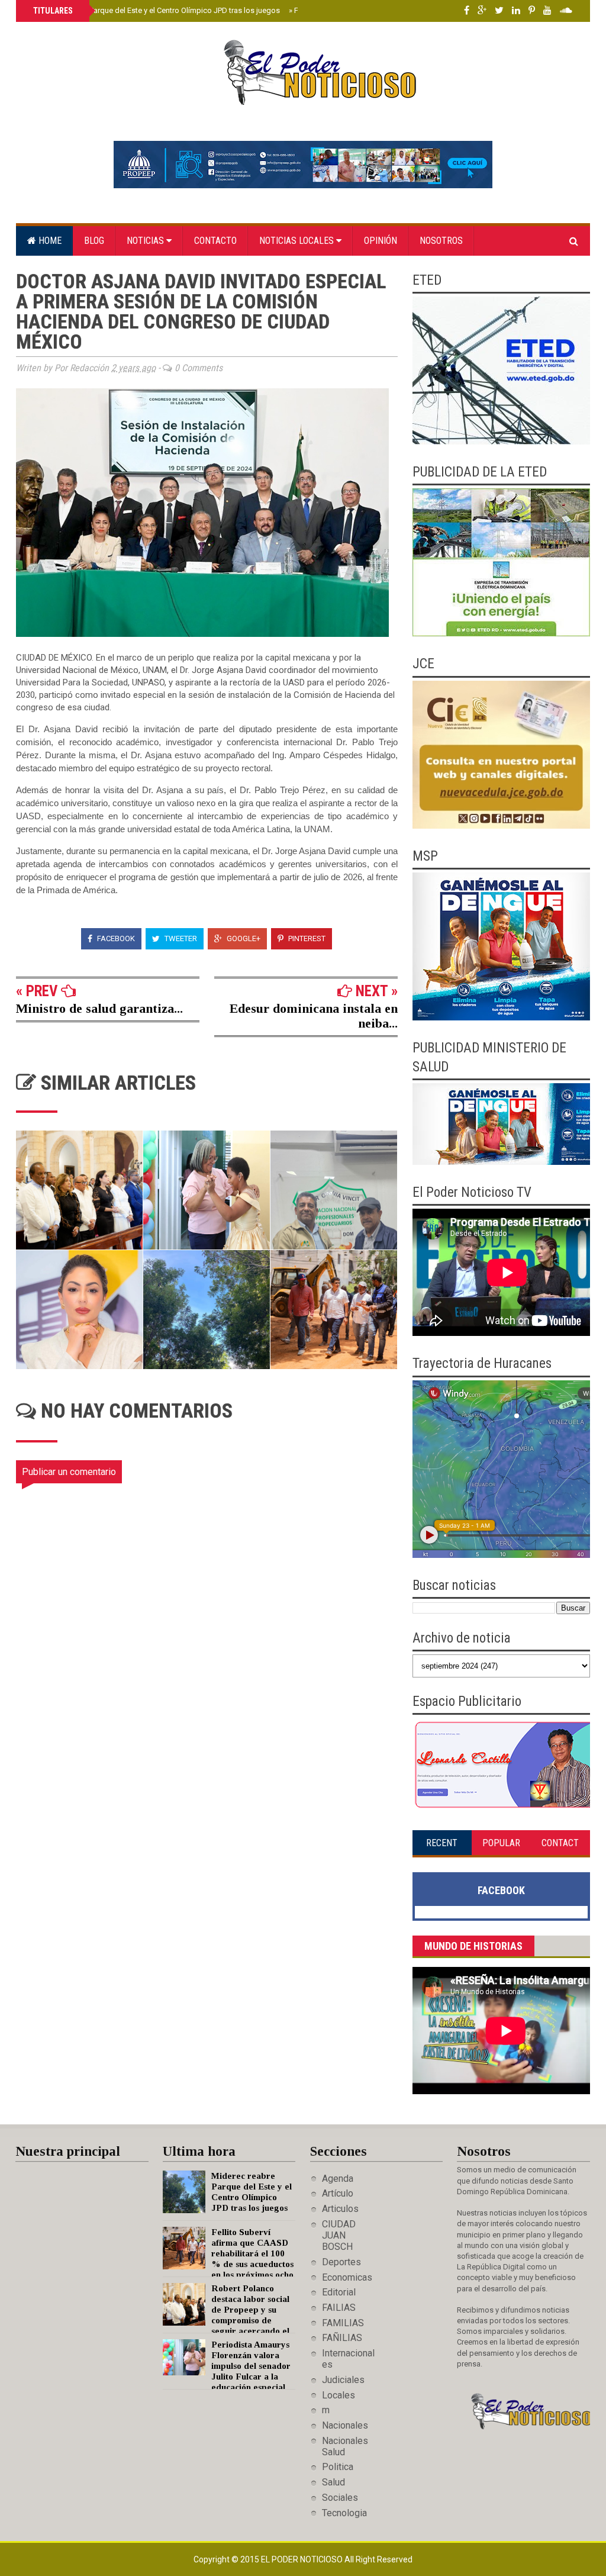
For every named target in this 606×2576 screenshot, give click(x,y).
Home (49, 241)
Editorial (339, 2292)
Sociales (340, 2498)
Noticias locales (298, 241)
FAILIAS (339, 2308)
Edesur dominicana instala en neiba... (314, 1016)
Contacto (215, 241)
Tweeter (180, 938)
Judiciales (343, 2380)
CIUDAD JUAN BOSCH (339, 2235)
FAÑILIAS (342, 2338)
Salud (333, 2482)
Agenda (338, 2179)
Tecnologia (344, 2513)
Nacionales (345, 2425)
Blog (94, 241)
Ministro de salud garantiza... (99, 1008)
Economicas (347, 2277)
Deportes (341, 2262)
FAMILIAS (343, 2323)
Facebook (115, 938)
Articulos (340, 2209)
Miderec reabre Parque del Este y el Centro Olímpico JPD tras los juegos (155, 10)
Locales (339, 2395)
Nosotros (441, 241)
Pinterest (306, 938)
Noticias (146, 241)
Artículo (338, 2193)
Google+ (243, 938)
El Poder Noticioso (303, 2559)
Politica (338, 2467)
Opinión (381, 241)
